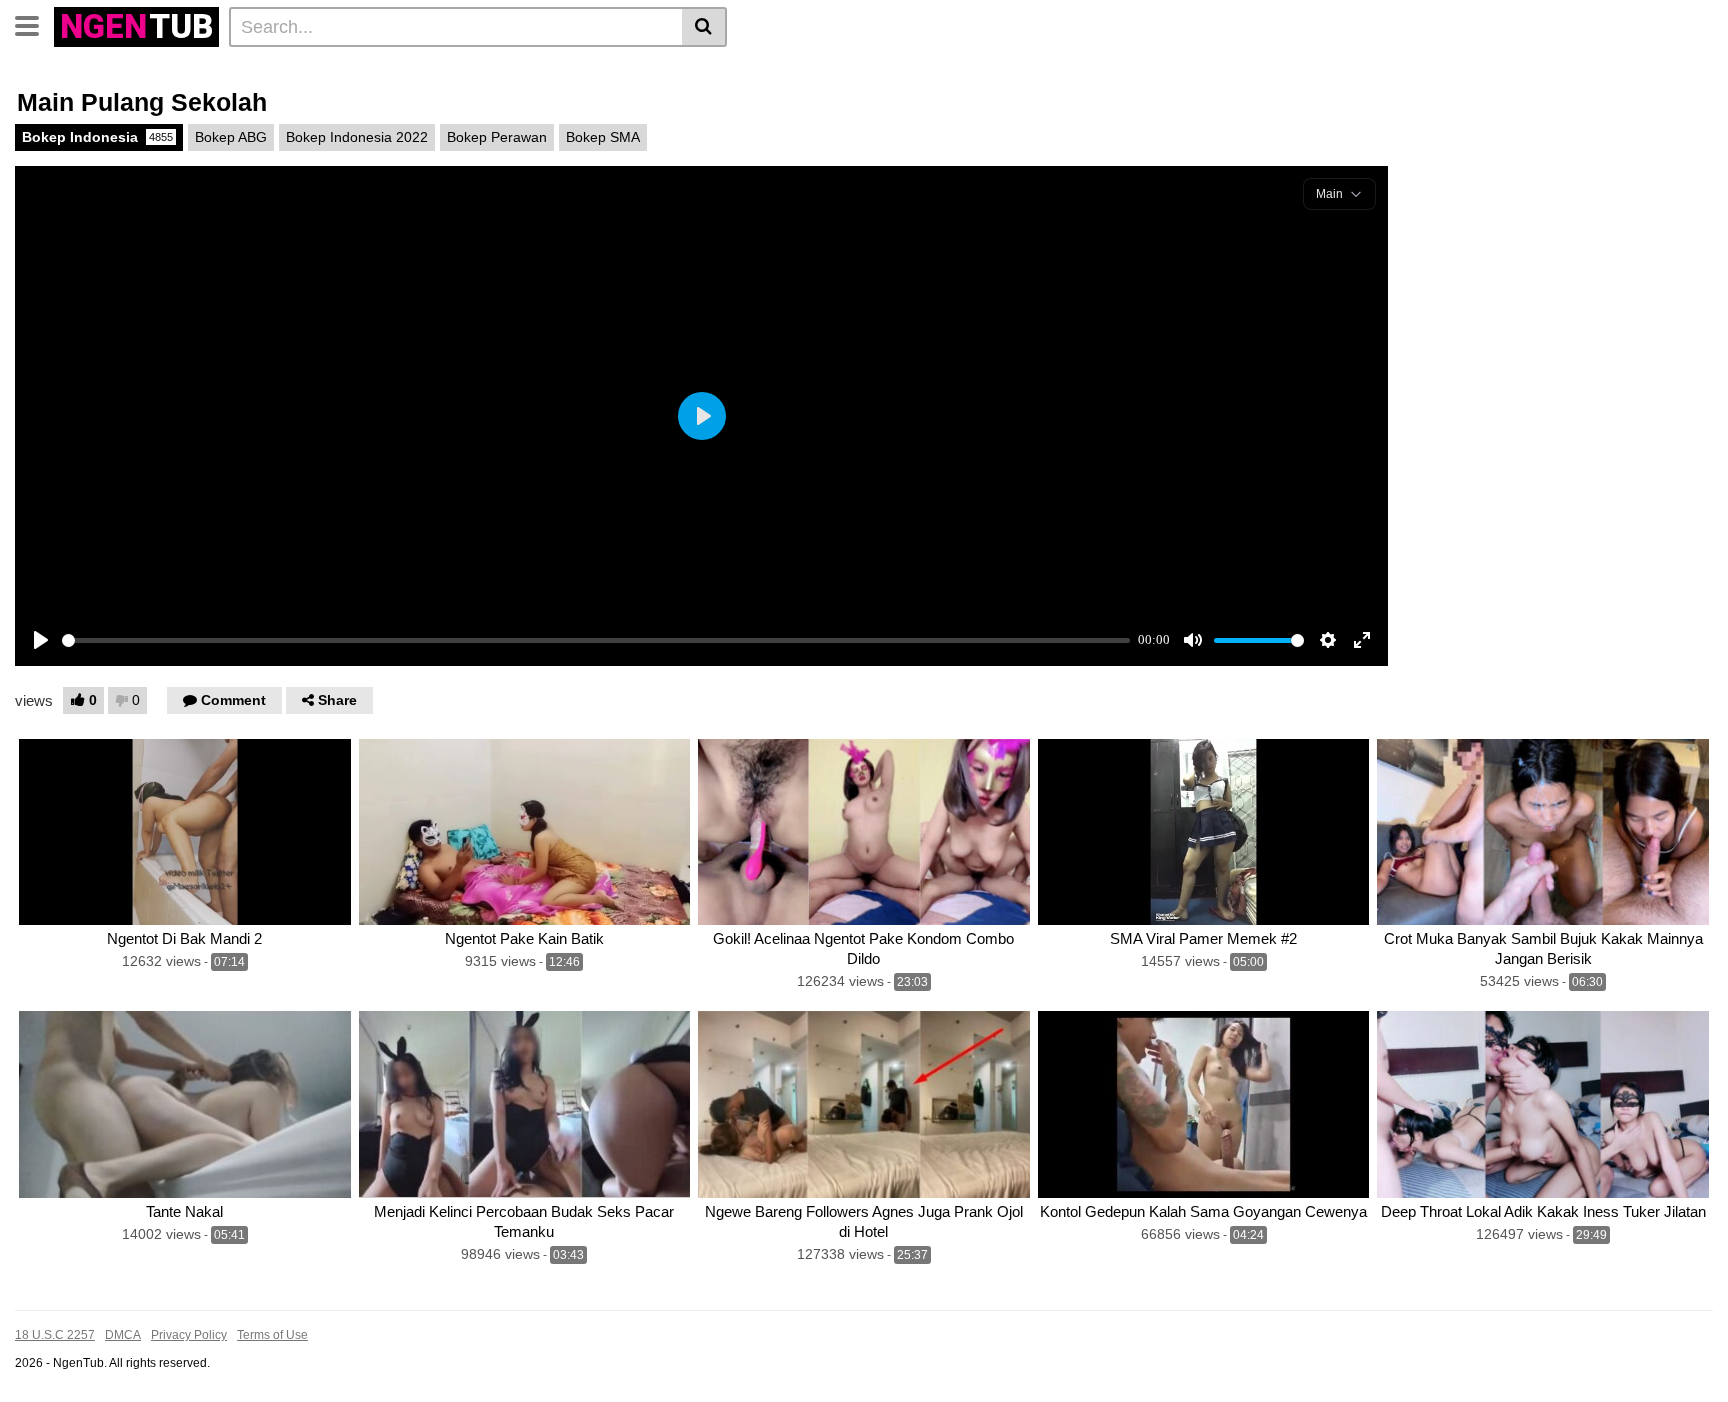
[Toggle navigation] (34, 24)
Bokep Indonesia (97, 137)
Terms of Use (272, 1335)
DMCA (123, 1335)
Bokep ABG (231, 137)
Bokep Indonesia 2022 (357, 137)
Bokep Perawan (497, 137)
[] (704, 27)
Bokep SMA (603, 137)
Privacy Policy (189, 1335)
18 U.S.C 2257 (55, 1335)
